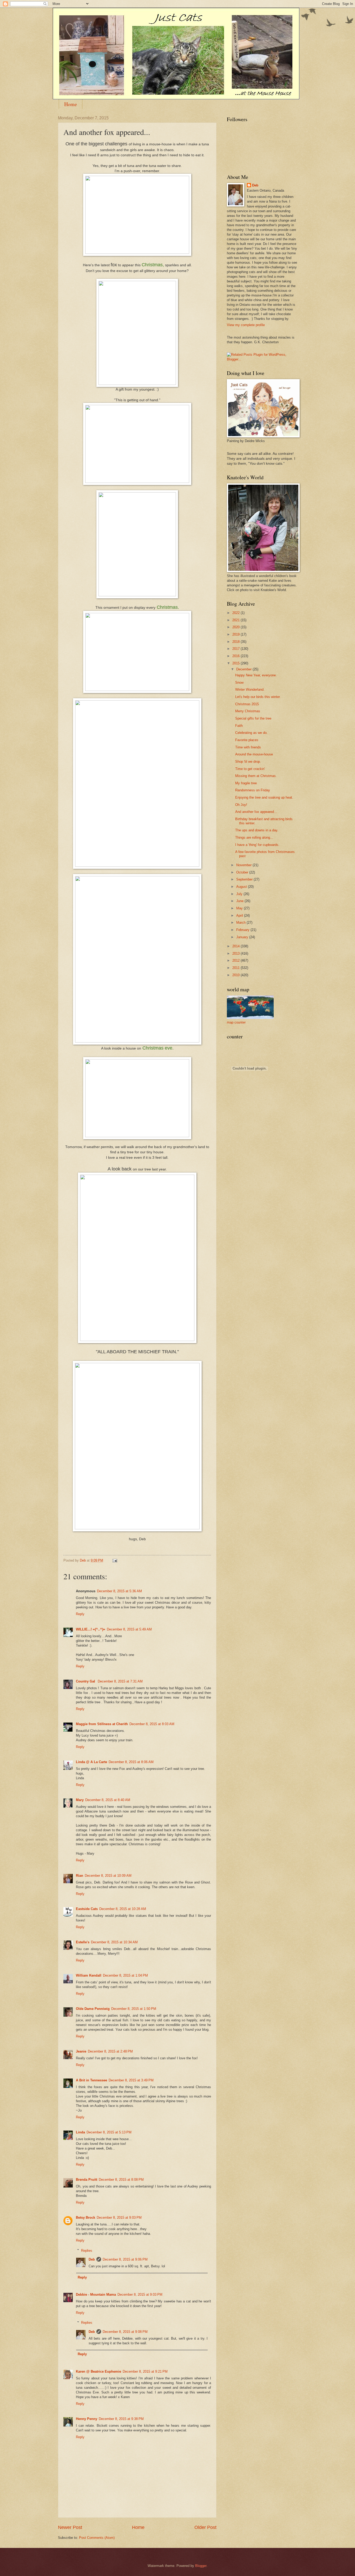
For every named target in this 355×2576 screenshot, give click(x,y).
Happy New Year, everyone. (256, 675)
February (243, 930)
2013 (236, 953)
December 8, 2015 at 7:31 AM (120, 1681)
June (240, 901)
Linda (80, 2132)
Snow (239, 682)
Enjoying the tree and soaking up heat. (264, 797)
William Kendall (89, 1975)
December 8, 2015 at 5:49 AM (129, 1629)
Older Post (205, 2527)
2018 (236, 642)
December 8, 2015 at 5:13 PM (109, 2132)
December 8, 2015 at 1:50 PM (134, 2009)
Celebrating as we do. (251, 733)
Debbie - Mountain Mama (96, 2295)
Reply (80, 1614)
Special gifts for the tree (253, 718)
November (244, 865)
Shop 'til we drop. (248, 762)
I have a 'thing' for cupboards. (257, 845)
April (240, 915)
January (243, 937)
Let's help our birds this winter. (258, 697)
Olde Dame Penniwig (93, 2009)
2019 (236, 634)
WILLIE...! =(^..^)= (91, 1629)
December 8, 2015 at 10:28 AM (123, 1909)
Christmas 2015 (247, 704)
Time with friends (248, 747)
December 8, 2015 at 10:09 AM (108, 1876)
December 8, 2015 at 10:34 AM (114, 1942)
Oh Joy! (241, 805)
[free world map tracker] (250, 1018)
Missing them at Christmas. (256, 776)
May (240, 908)
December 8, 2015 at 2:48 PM (110, 2051)
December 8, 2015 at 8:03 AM (152, 1724)
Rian (80, 1876)
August (242, 887)
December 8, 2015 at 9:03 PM (119, 2218)
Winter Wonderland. (250, 690)
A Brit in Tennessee (91, 2080)
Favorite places (247, 740)
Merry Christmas (248, 711)
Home (71, 104)
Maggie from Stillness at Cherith (102, 1724)
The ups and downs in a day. (257, 830)
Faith (239, 726)
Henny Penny (87, 2419)
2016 (236, 656)
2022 (236, 613)
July (240, 894)
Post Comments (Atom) (97, 2538)
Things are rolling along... (254, 837)
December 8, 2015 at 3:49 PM (131, 2080)
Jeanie (81, 2051)
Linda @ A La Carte (91, 1762)
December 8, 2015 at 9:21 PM (145, 2371)
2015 (236, 663)
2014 (236, 946)
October (243, 872)
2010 (236, 975)
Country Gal (86, 1681)
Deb (92, 2259)
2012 (236, 960)
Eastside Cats (87, 1909)
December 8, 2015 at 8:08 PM (121, 2180)
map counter (236, 1022)
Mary (80, 1800)
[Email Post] (115, 1560)
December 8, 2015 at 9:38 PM (121, 2419)
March (241, 923)
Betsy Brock (86, 2218)
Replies (87, 2250)
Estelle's (83, 1942)
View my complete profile (246, 325)
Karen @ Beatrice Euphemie (98, 2371)
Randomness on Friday (253, 790)
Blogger (201, 2566)
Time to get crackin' (250, 769)
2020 (236, 627)
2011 (236, 968)
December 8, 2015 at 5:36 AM (119, 1591)
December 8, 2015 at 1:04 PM (125, 1975)
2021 (236, 620)
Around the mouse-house (254, 754)
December (244, 669)
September (245, 879)
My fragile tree (246, 783)
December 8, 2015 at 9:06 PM (125, 2259)
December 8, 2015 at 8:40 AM (108, 1800)
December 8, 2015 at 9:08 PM (125, 2332)
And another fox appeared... (256, 812)
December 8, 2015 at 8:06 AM (131, 1762)
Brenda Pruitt (87, 2180)
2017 (236, 649)
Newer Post (70, 2527)
